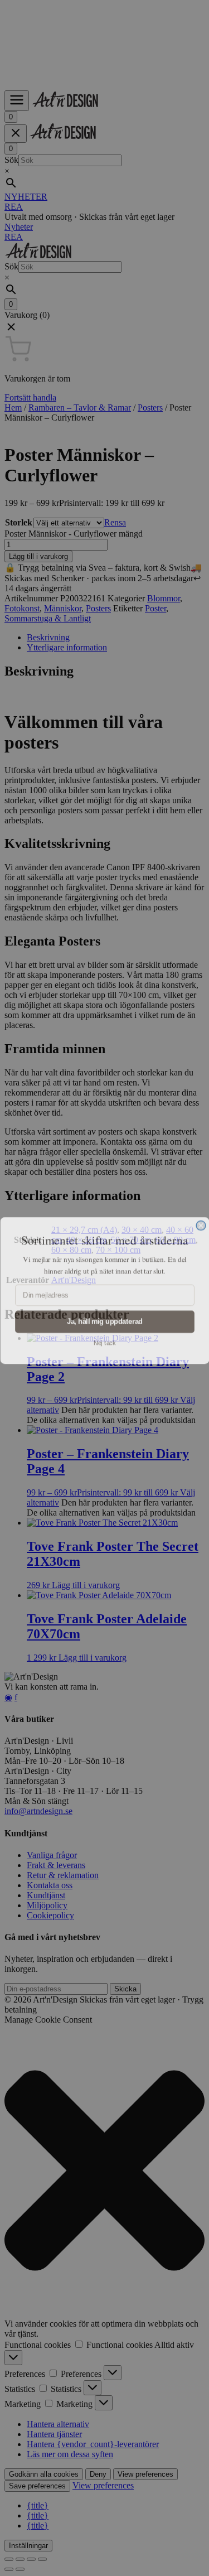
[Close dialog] (201, 1223)
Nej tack (105, 1341)
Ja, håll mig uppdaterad (105, 1319)
